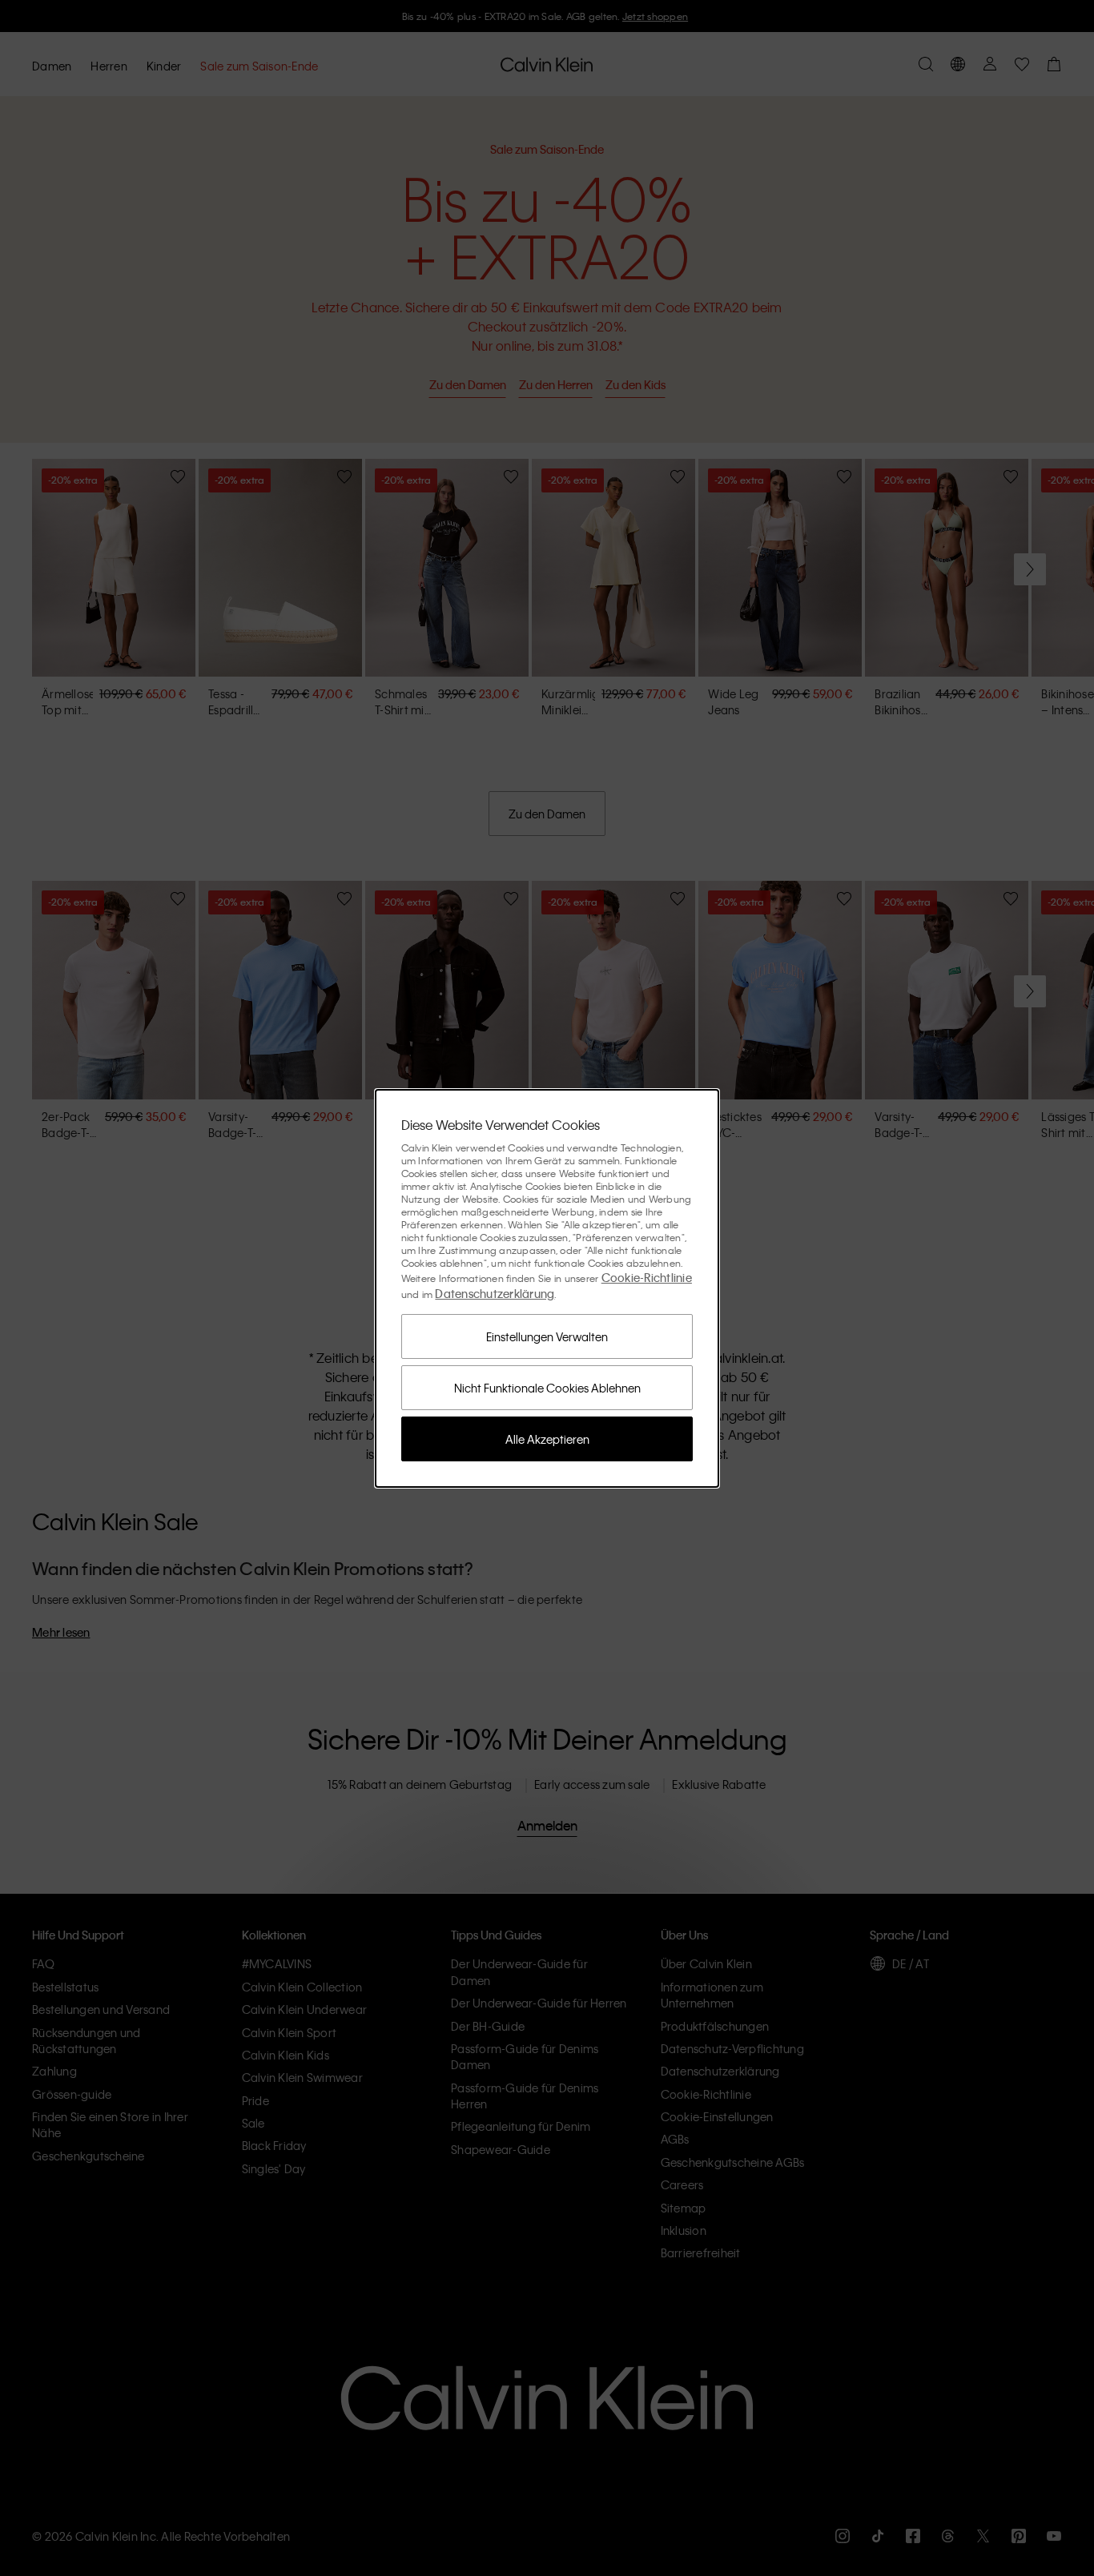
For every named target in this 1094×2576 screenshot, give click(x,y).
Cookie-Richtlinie (647, 1277)
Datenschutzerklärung (495, 1293)
